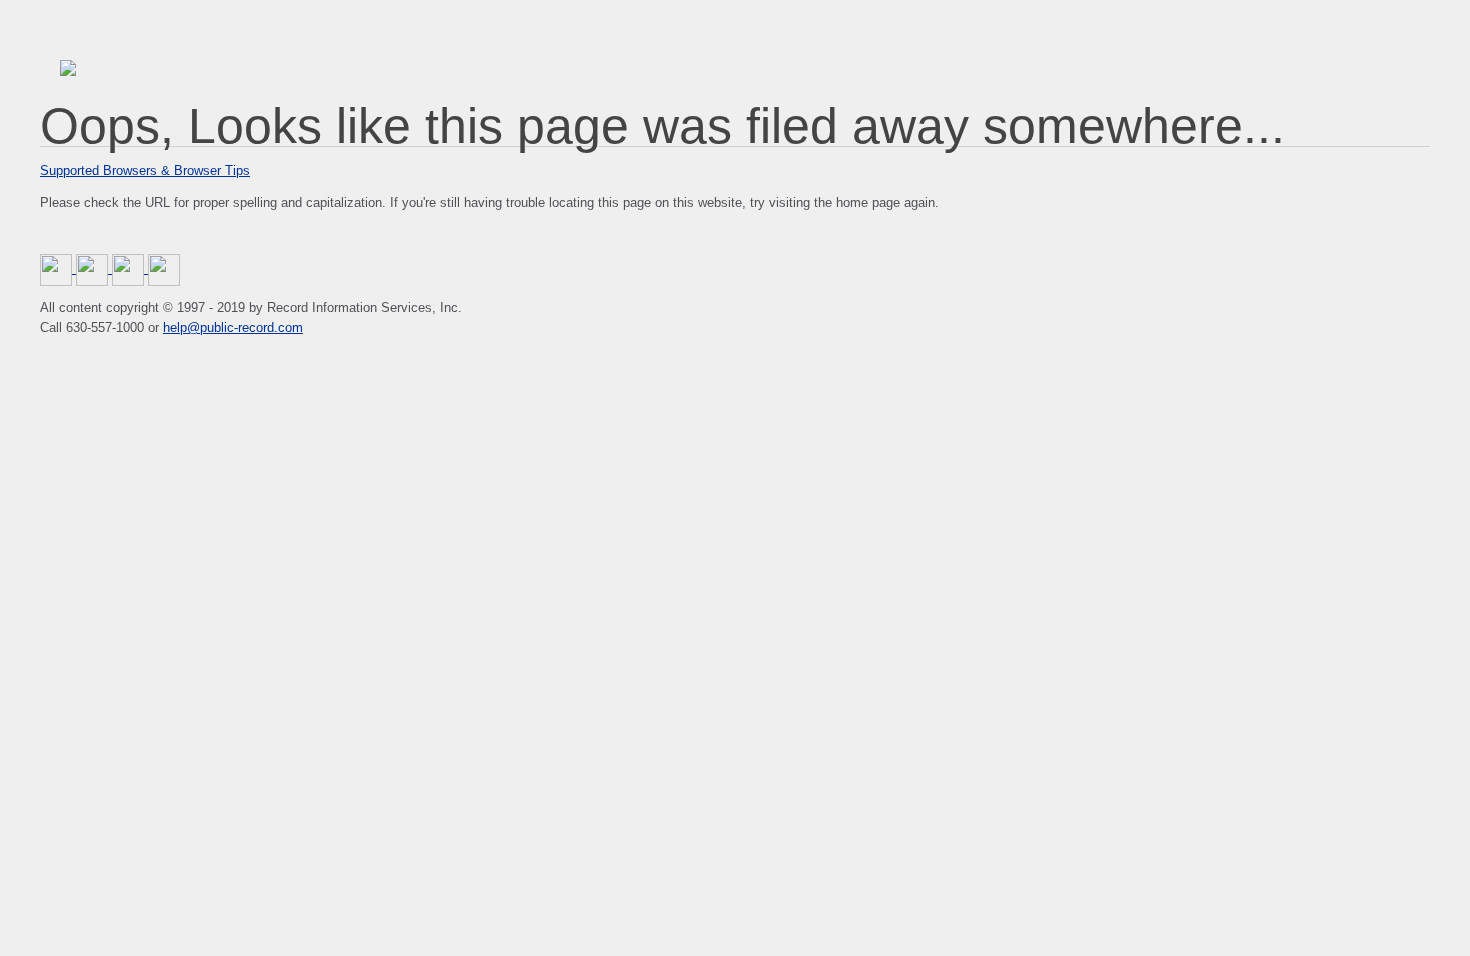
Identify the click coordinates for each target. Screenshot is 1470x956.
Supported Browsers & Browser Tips (145, 170)
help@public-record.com (233, 327)
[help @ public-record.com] (164, 268)
